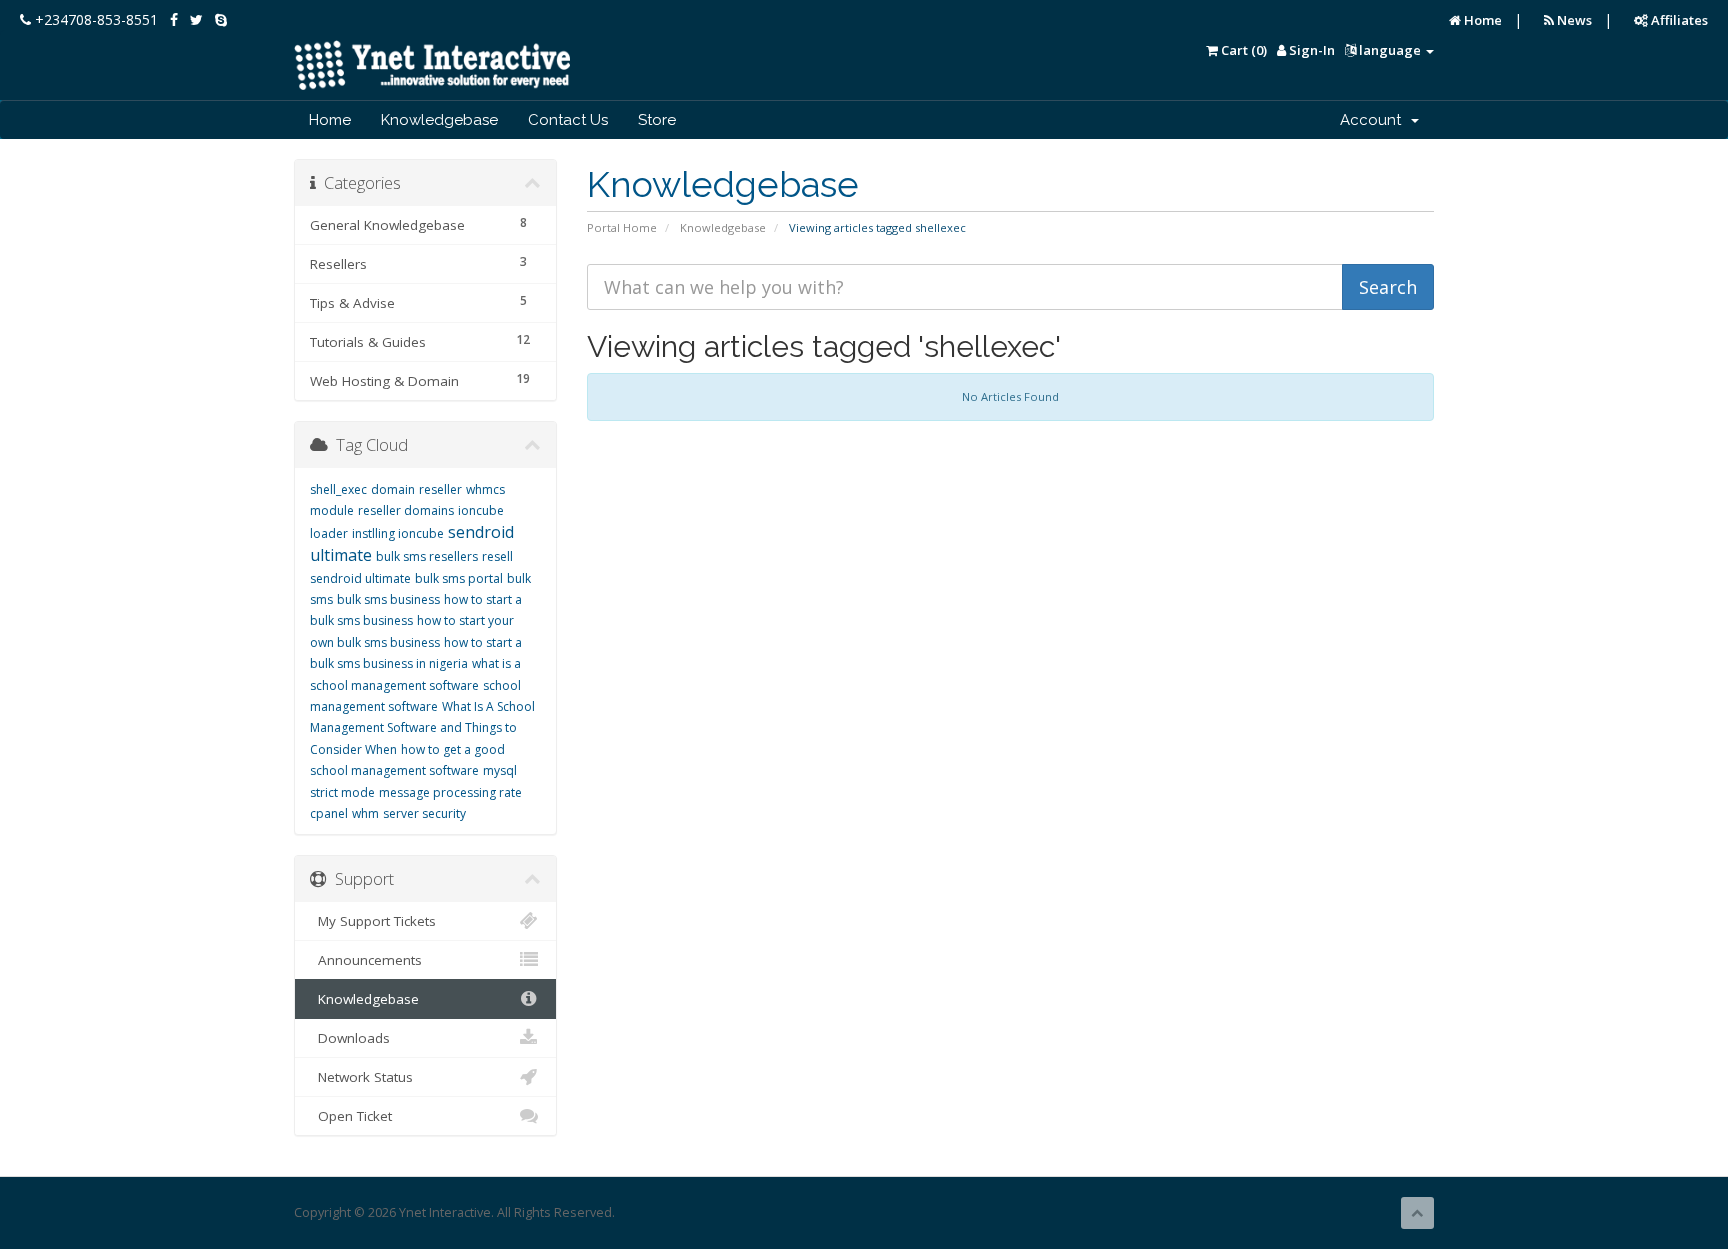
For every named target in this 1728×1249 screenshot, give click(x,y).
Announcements (366, 960)
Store (657, 120)
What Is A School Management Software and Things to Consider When (422, 728)
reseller (440, 489)
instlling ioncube (398, 533)
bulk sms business (388, 599)
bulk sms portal (459, 578)
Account (1374, 120)
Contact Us (568, 120)
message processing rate (450, 792)
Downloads (350, 1038)
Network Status (361, 1077)
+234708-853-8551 (94, 19)
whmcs (485, 489)
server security (424, 813)
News (1573, 20)
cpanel (329, 813)
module (332, 510)
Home (1481, 20)
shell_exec (338, 489)
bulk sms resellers (427, 556)
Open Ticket (351, 1116)
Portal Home (622, 227)
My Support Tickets (373, 921)
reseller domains (406, 510)
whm (365, 813)
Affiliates (1678, 20)
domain (393, 489)
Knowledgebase (439, 120)
